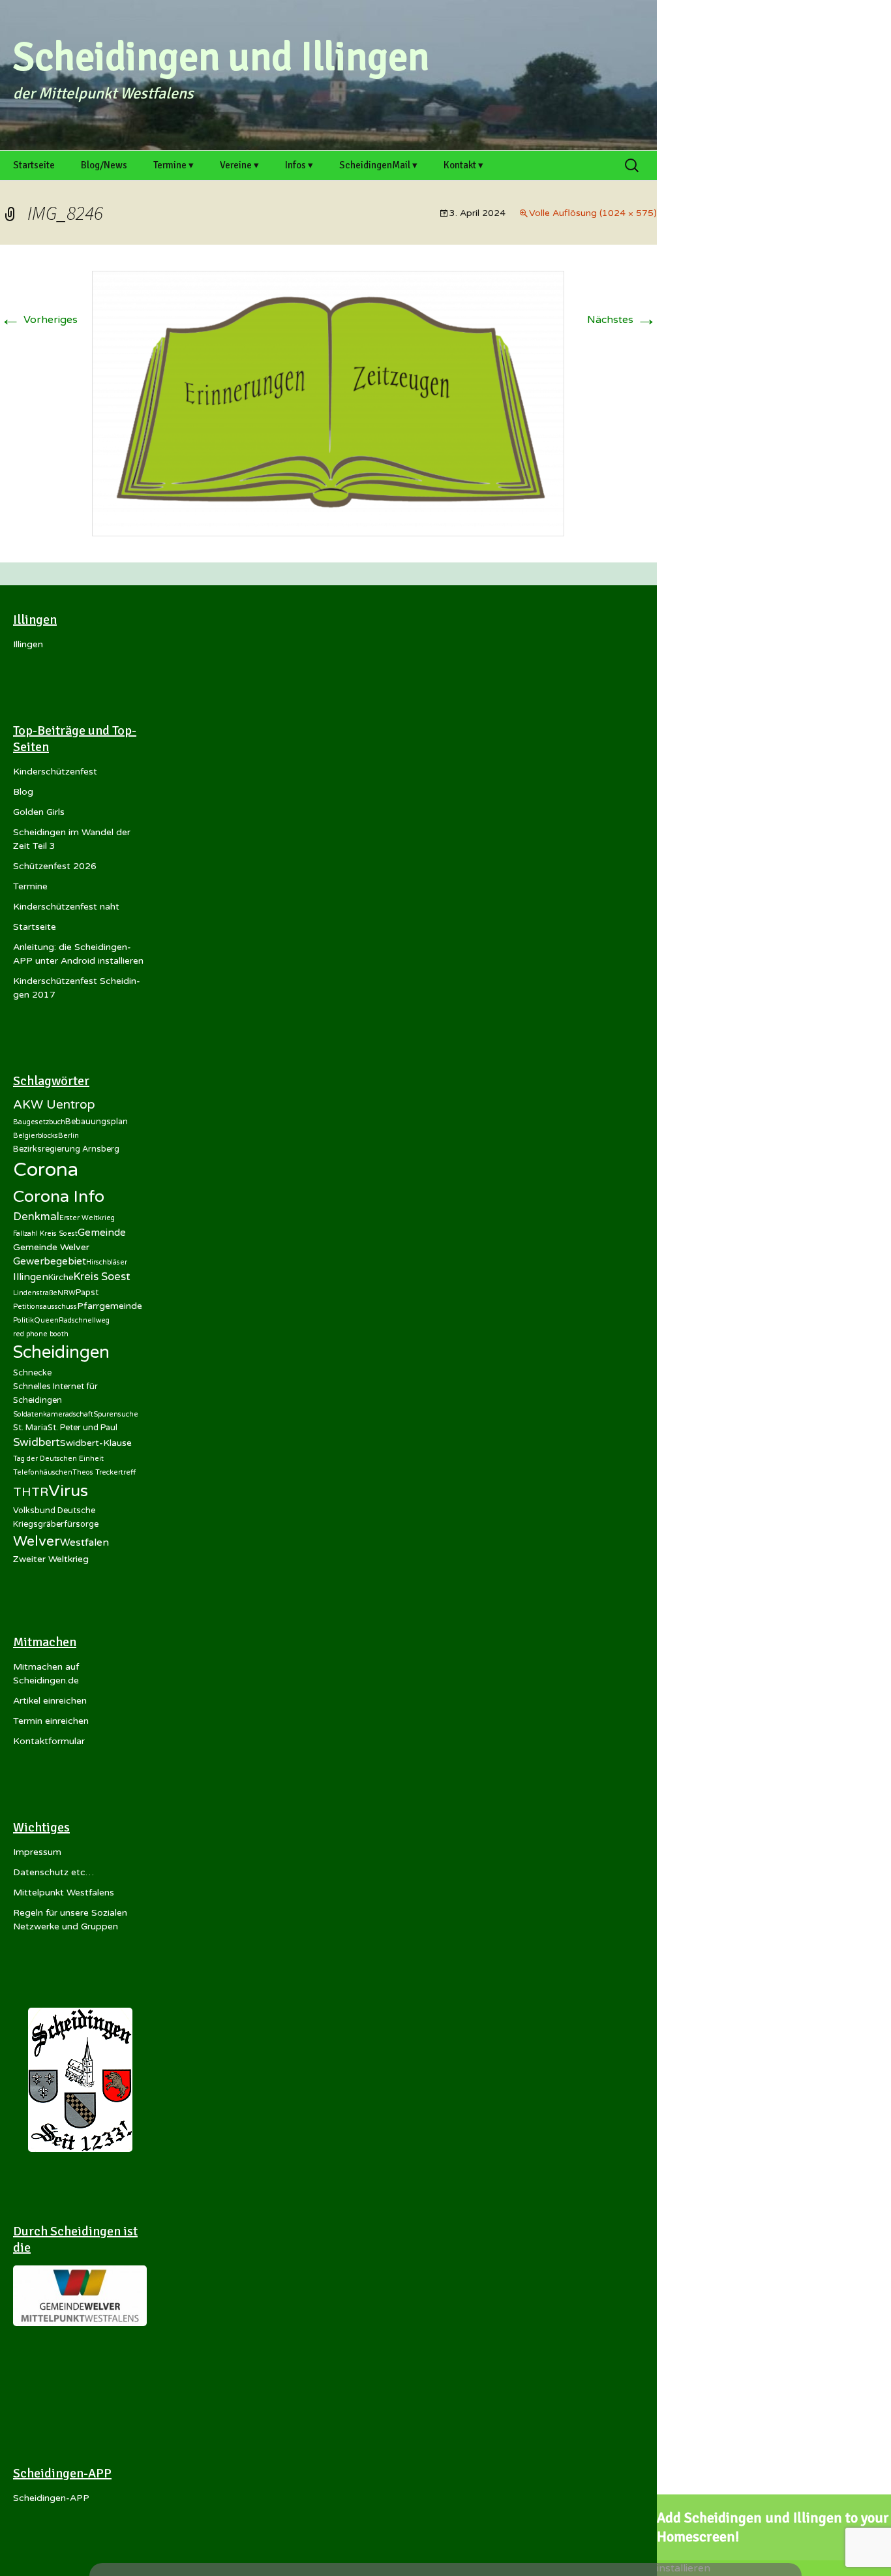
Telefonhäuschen (43, 1472)
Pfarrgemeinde (110, 1306)
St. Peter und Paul (83, 1428)
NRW (67, 1293)
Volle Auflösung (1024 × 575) (593, 213)
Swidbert (37, 1442)
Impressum (37, 1852)
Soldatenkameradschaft (53, 1414)
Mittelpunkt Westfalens (64, 1893)
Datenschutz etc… (53, 1872)
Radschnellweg (84, 1320)
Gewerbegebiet (50, 1261)
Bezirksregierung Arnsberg (66, 1149)
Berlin (68, 1136)
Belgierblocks (36, 1136)
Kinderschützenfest (55, 772)
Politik (23, 1320)
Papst (87, 1293)
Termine (30, 886)
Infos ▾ (299, 165)
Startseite (34, 165)
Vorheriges (39, 320)
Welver (37, 1541)
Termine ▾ (174, 165)
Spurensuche (116, 1414)
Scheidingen (61, 1352)
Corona (46, 1170)
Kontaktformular (49, 1741)
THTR (31, 1492)
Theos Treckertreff (104, 1472)
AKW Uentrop (54, 1105)
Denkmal (36, 1217)
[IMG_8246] (328, 403)
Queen (46, 1320)
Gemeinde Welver (51, 1247)
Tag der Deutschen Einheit (58, 1459)
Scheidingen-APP (51, 2498)
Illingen (28, 644)
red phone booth (41, 1334)
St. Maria (30, 1428)
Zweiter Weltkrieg (51, 1559)
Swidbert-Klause (96, 1443)
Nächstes (622, 320)
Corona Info (59, 1197)
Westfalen (84, 1542)
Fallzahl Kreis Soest (45, 1234)
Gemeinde (102, 1233)
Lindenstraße (35, 1293)
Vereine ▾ (239, 165)
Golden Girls (39, 812)
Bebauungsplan (97, 1122)
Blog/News (104, 165)
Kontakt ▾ (463, 165)
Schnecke (32, 1373)
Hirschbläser (107, 1262)
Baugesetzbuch (39, 1122)
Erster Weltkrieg (87, 1218)
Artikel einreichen (50, 1701)
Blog (23, 792)
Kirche (61, 1278)
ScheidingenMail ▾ (378, 165)
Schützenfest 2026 (55, 866)
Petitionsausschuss (45, 1307)
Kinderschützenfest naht (66, 907)
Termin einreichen (51, 1721)
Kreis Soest (102, 1277)
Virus (68, 1491)
